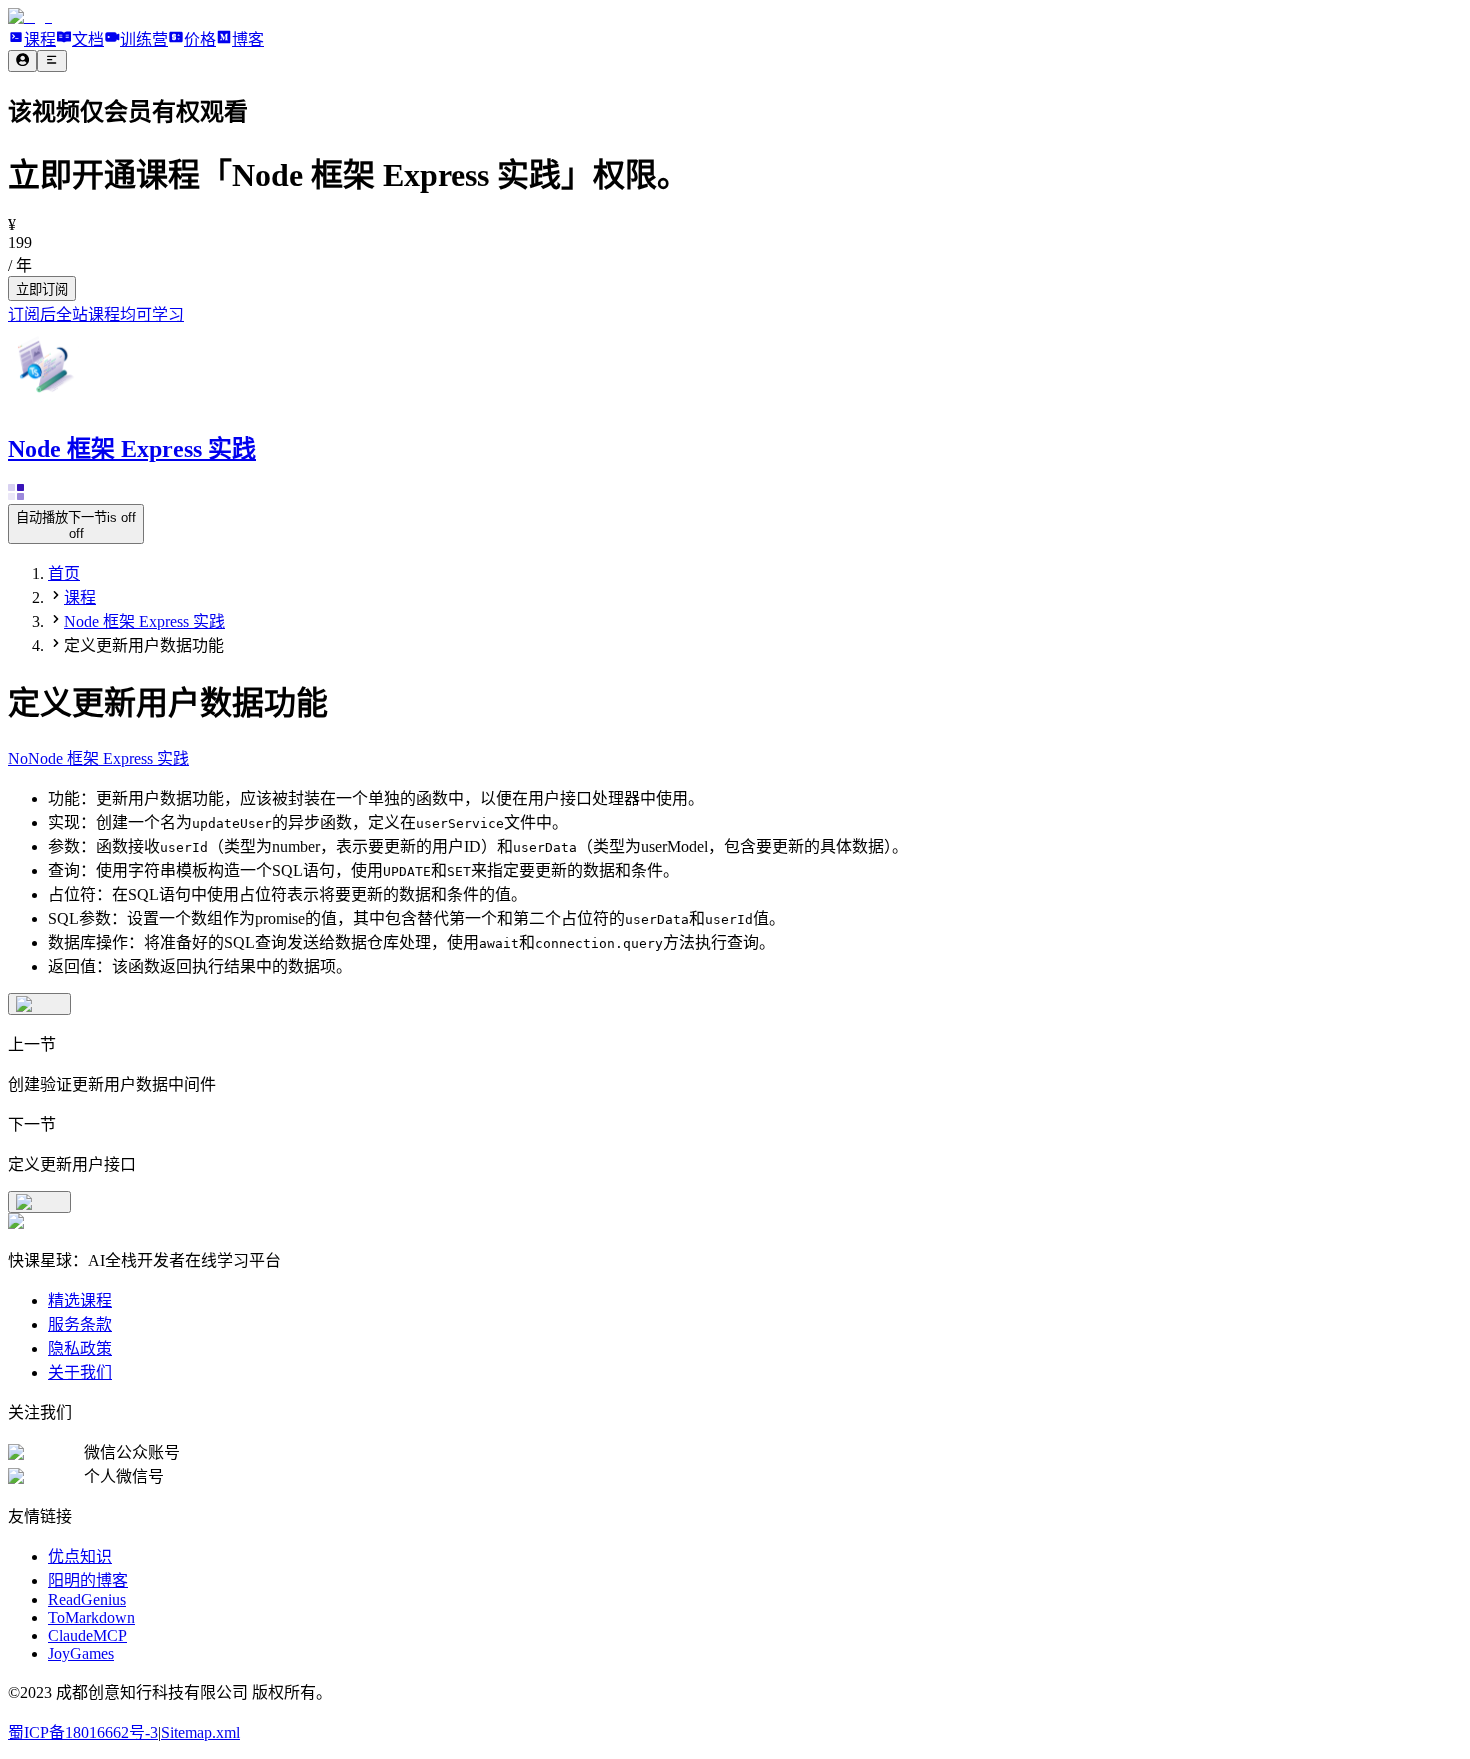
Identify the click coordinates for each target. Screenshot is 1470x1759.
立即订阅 (42, 289)
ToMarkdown (91, 1617)
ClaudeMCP (87, 1635)
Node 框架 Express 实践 (144, 621)
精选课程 (80, 1300)
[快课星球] (30, 16)
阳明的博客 (88, 1580)
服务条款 (80, 1324)
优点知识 (80, 1556)
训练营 (144, 39)
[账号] (22, 61)
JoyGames (81, 1653)
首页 (64, 573)
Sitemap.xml (200, 1732)
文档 (88, 39)
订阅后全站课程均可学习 (96, 314)
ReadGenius (87, 1599)
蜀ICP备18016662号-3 (83, 1732)
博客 (248, 39)
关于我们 (80, 1372)
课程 (40, 39)
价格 (200, 39)
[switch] (76, 524)
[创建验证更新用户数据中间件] (39, 1004)
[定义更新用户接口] (39, 1202)
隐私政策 (80, 1348)
